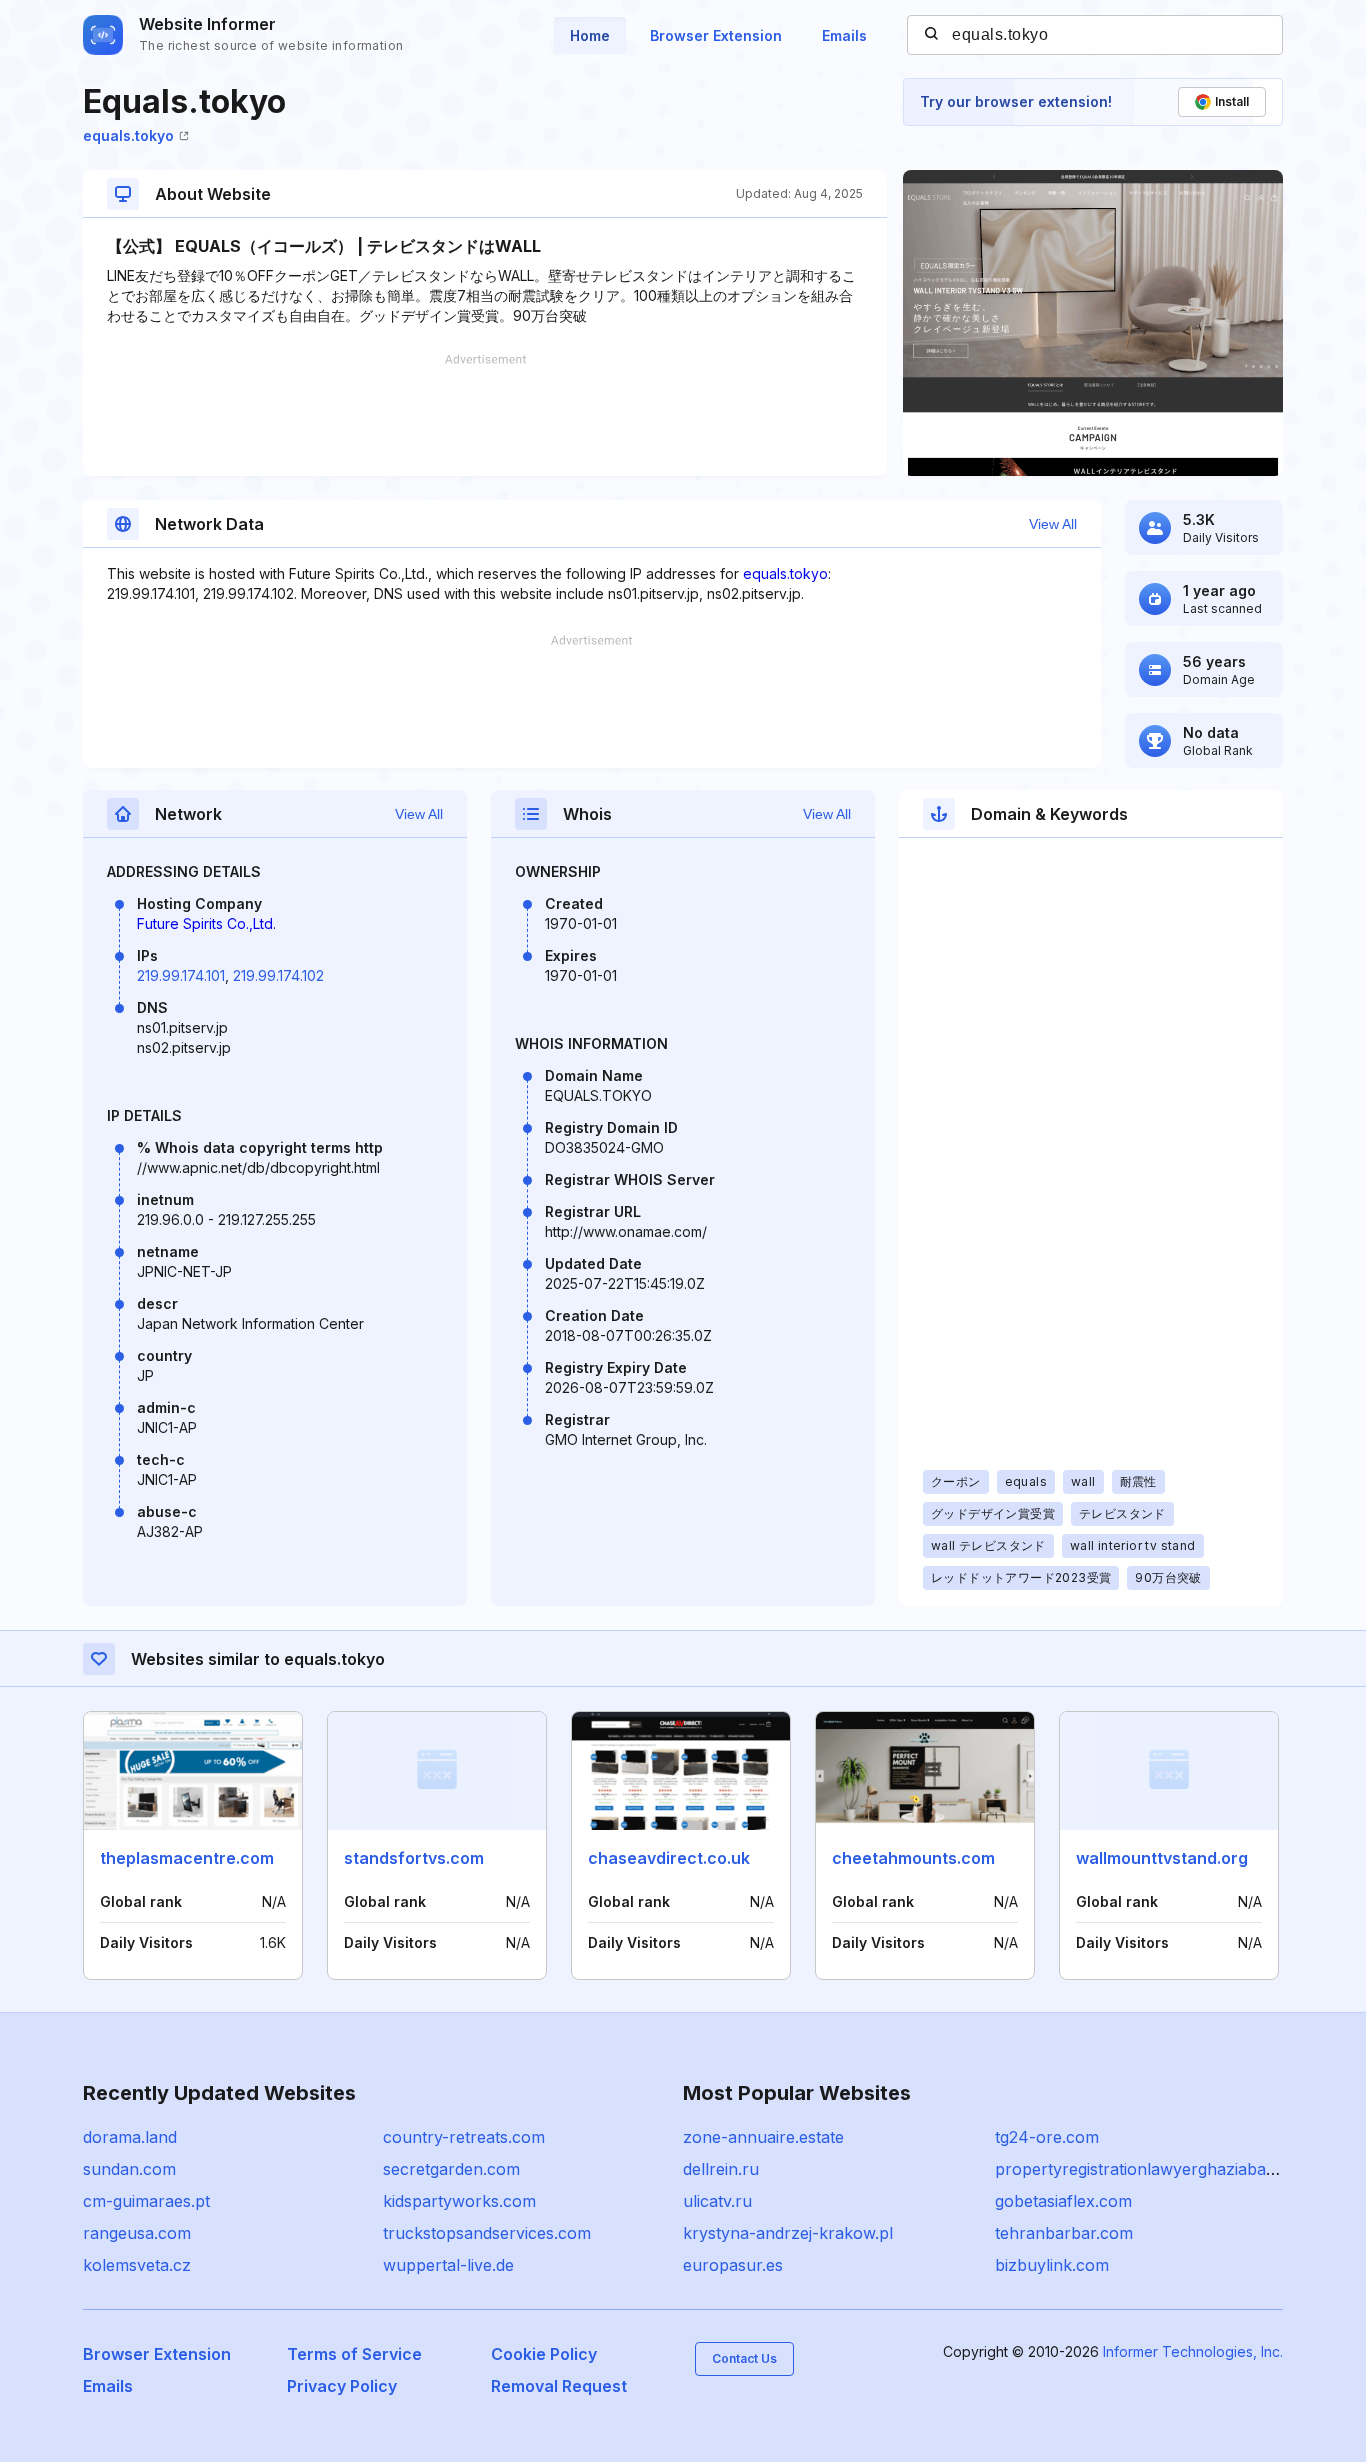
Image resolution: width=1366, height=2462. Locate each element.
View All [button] (1053, 524)
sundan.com (129, 2169)
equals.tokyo (128, 135)
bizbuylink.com (1052, 2265)
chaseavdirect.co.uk (669, 1858)
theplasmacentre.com (187, 1858)
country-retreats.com (464, 2137)
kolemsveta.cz (137, 2265)
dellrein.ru (721, 2169)
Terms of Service (354, 2354)
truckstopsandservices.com (487, 2233)
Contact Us (744, 2358)
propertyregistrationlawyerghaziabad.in (1143, 2169)
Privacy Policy (342, 2386)
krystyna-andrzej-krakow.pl (788, 2233)
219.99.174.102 (278, 975)
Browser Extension (716, 35)
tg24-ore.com (1047, 2137)
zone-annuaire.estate (763, 2137)
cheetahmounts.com (913, 1858)
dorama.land (130, 2137)
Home (590, 35)
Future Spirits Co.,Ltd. (206, 923)
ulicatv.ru (717, 2201)
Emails (844, 35)
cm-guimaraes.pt (146, 2201)
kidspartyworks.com (459, 2201)
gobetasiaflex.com (1063, 2201)
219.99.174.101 (181, 975)
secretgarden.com (451, 2169)
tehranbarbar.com (1064, 2233)
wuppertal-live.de (448, 2265)
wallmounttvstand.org (1162, 1858)
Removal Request (559, 2386)
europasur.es (733, 2265)
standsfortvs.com (414, 1858)
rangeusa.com (137, 2233)
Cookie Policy (544, 2354)
